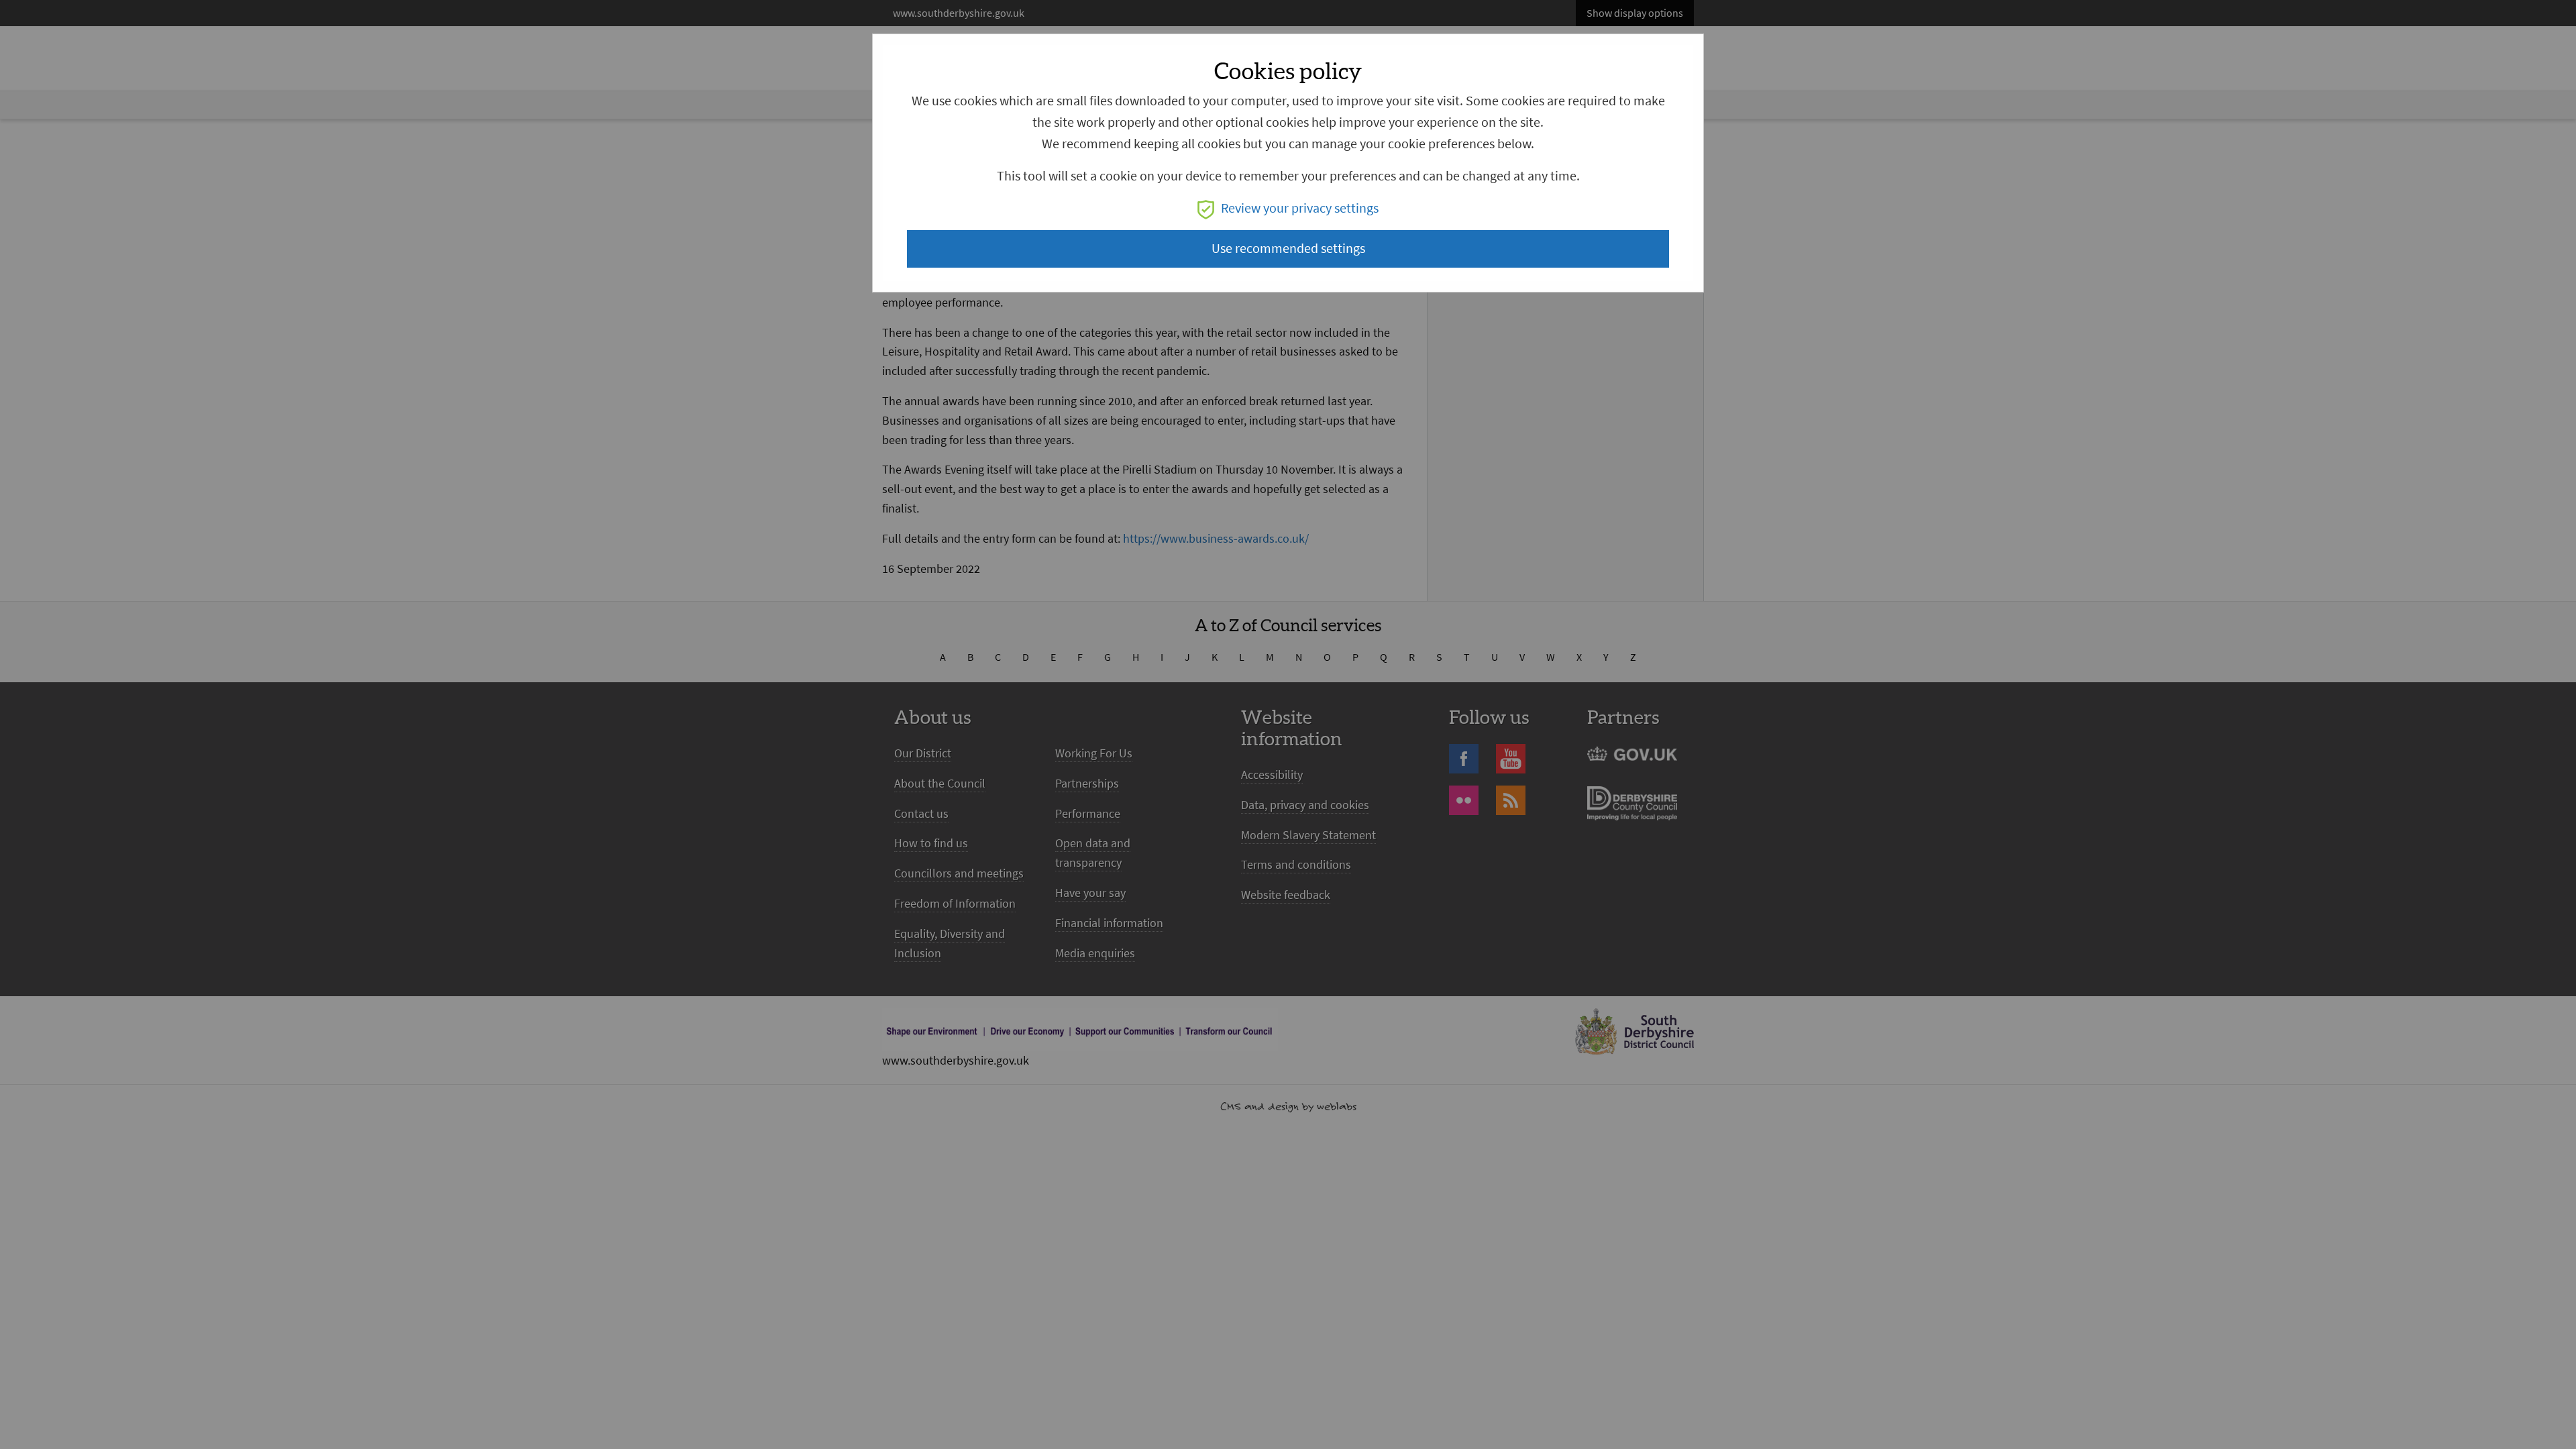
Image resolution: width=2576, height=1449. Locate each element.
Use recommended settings (1288, 249)
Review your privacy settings (1300, 208)
